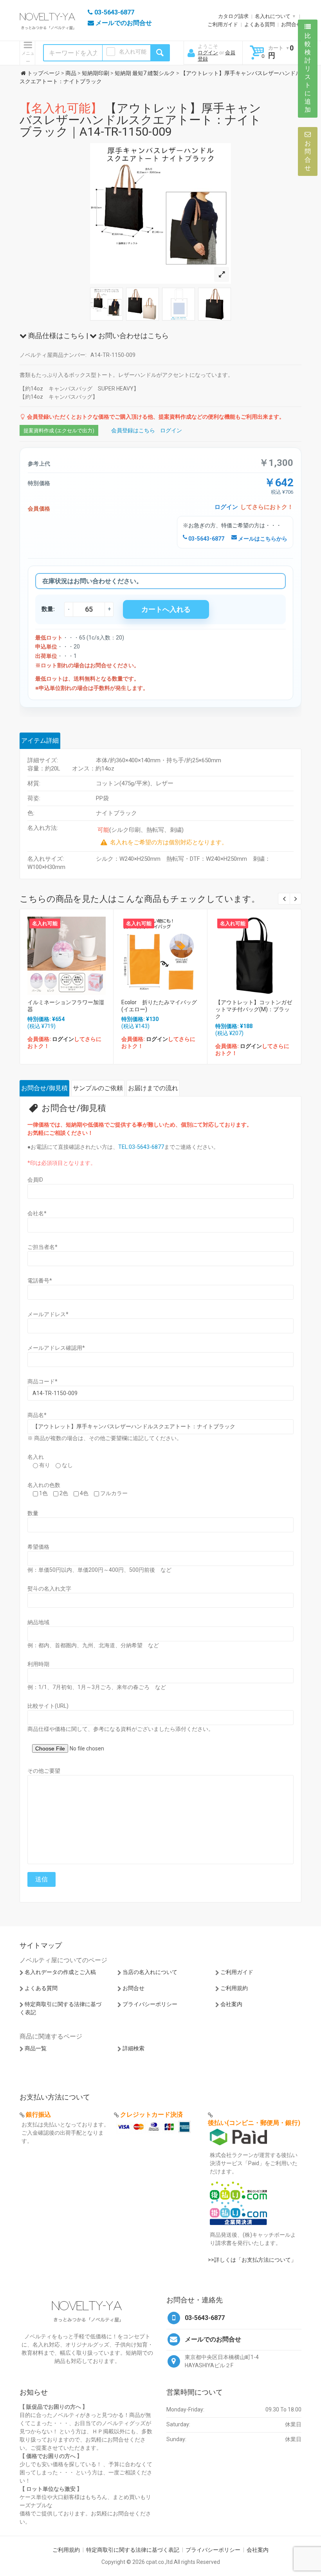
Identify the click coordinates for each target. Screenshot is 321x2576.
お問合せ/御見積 (44, 1088)
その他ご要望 (44, 1771)
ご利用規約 (234, 1988)
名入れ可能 (133, 52)
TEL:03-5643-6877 (141, 1147)
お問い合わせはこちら (133, 336)
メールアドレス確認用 (56, 1348)
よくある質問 (260, 24)
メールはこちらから (262, 539)
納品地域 (38, 1622)
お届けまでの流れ (153, 1088)
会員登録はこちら (133, 430)
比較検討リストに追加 (308, 73)
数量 (33, 1513)
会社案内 (231, 2004)
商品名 (37, 1415)
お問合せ (291, 24)
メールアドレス (48, 1314)
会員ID (35, 1180)
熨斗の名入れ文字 (49, 1589)
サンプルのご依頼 (98, 1088)
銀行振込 (38, 2115)
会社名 (37, 1213)
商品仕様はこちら (56, 336)
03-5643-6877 (206, 539)
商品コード (42, 1381)
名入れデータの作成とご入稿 (60, 1972)
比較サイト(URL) (48, 1706)
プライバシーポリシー (150, 2004)
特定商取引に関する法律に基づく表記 (133, 2550)
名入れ (36, 1457)
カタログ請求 (233, 16)
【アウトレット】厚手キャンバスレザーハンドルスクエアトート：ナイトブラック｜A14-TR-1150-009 (140, 120)
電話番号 (40, 1281)
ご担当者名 (42, 1247)
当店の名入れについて (150, 1972)
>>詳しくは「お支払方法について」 (252, 2260)
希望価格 (38, 1547)
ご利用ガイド (223, 24)
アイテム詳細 (40, 741)
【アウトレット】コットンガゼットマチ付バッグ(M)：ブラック (254, 1009)
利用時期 (38, 1664)
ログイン (208, 53)
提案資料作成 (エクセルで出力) (59, 431)
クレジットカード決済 (151, 2115)
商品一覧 (36, 2048)
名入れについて (273, 16)
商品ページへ (66, 954)
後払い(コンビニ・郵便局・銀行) (254, 2123)
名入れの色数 (44, 1485)
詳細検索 (133, 2048)
